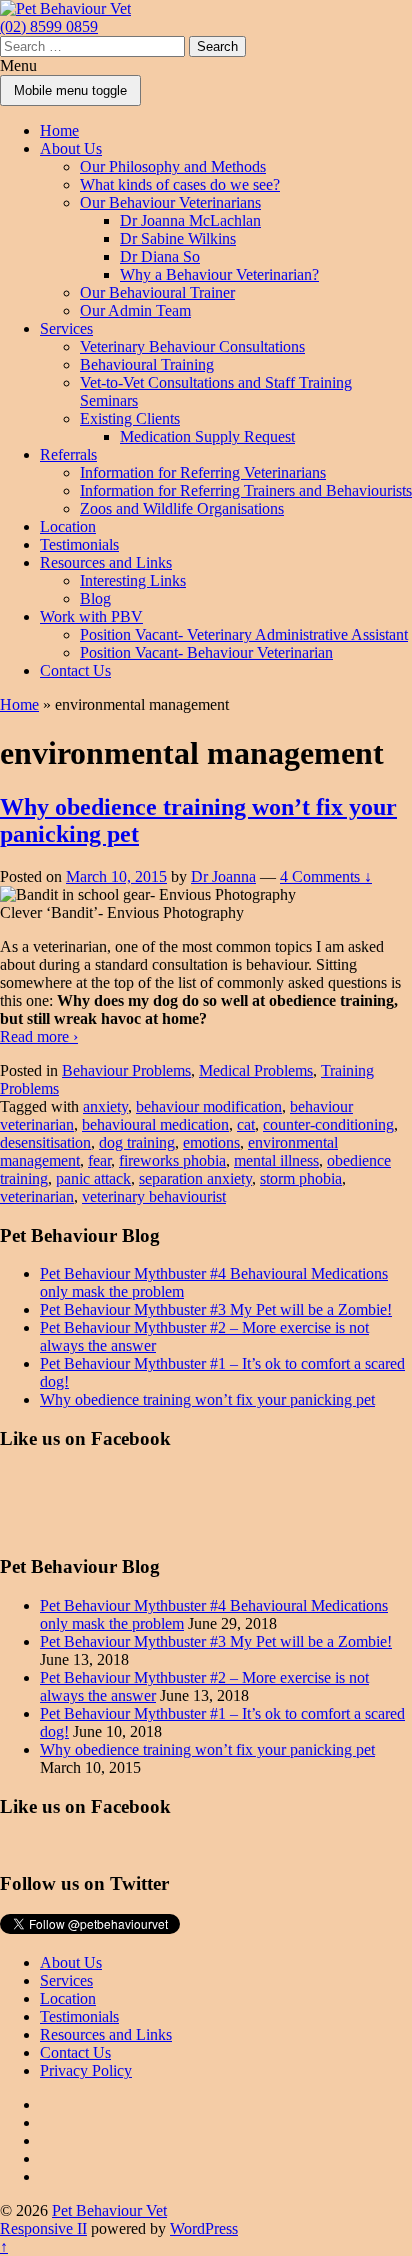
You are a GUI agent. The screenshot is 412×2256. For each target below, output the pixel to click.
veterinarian (37, 1196)
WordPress (204, 2228)
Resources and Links (106, 562)
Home (59, 130)
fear (99, 1160)
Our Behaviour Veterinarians (170, 202)
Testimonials (79, 544)
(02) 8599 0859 (49, 26)
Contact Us (75, 670)
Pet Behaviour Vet (109, 2210)
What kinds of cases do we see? (180, 184)
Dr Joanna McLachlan (190, 220)
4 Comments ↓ (326, 876)
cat (246, 1124)
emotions (211, 1142)
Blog (95, 598)
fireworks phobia (172, 1160)
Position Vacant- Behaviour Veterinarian (206, 652)
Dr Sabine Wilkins (178, 238)
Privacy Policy (86, 2070)
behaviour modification (209, 1106)
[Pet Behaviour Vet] (65, 8)
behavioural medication (155, 1124)
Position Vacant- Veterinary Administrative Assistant (244, 634)
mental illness (276, 1160)
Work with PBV (91, 616)
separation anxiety (195, 1178)
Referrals (68, 454)
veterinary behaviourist (154, 1196)
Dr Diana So (160, 256)
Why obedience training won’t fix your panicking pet (207, 1399)
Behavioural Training (147, 364)
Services (66, 328)
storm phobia (301, 1178)
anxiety (105, 1106)
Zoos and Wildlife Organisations (182, 508)
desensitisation (45, 1142)
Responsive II (43, 2228)
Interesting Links (133, 580)
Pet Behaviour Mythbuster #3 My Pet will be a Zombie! (216, 1309)
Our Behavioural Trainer (157, 292)
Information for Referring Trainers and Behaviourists (246, 490)
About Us (71, 148)
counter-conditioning (328, 1124)
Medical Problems (256, 1070)
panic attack (93, 1178)
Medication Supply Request (207, 436)
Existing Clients (130, 418)
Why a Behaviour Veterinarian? (219, 274)
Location (68, 526)
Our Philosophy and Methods (173, 166)
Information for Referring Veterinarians (203, 472)
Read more (39, 1036)
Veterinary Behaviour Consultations (192, 346)
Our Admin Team (135, 310)
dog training (137, 1142)
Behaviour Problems (126, 1070)
